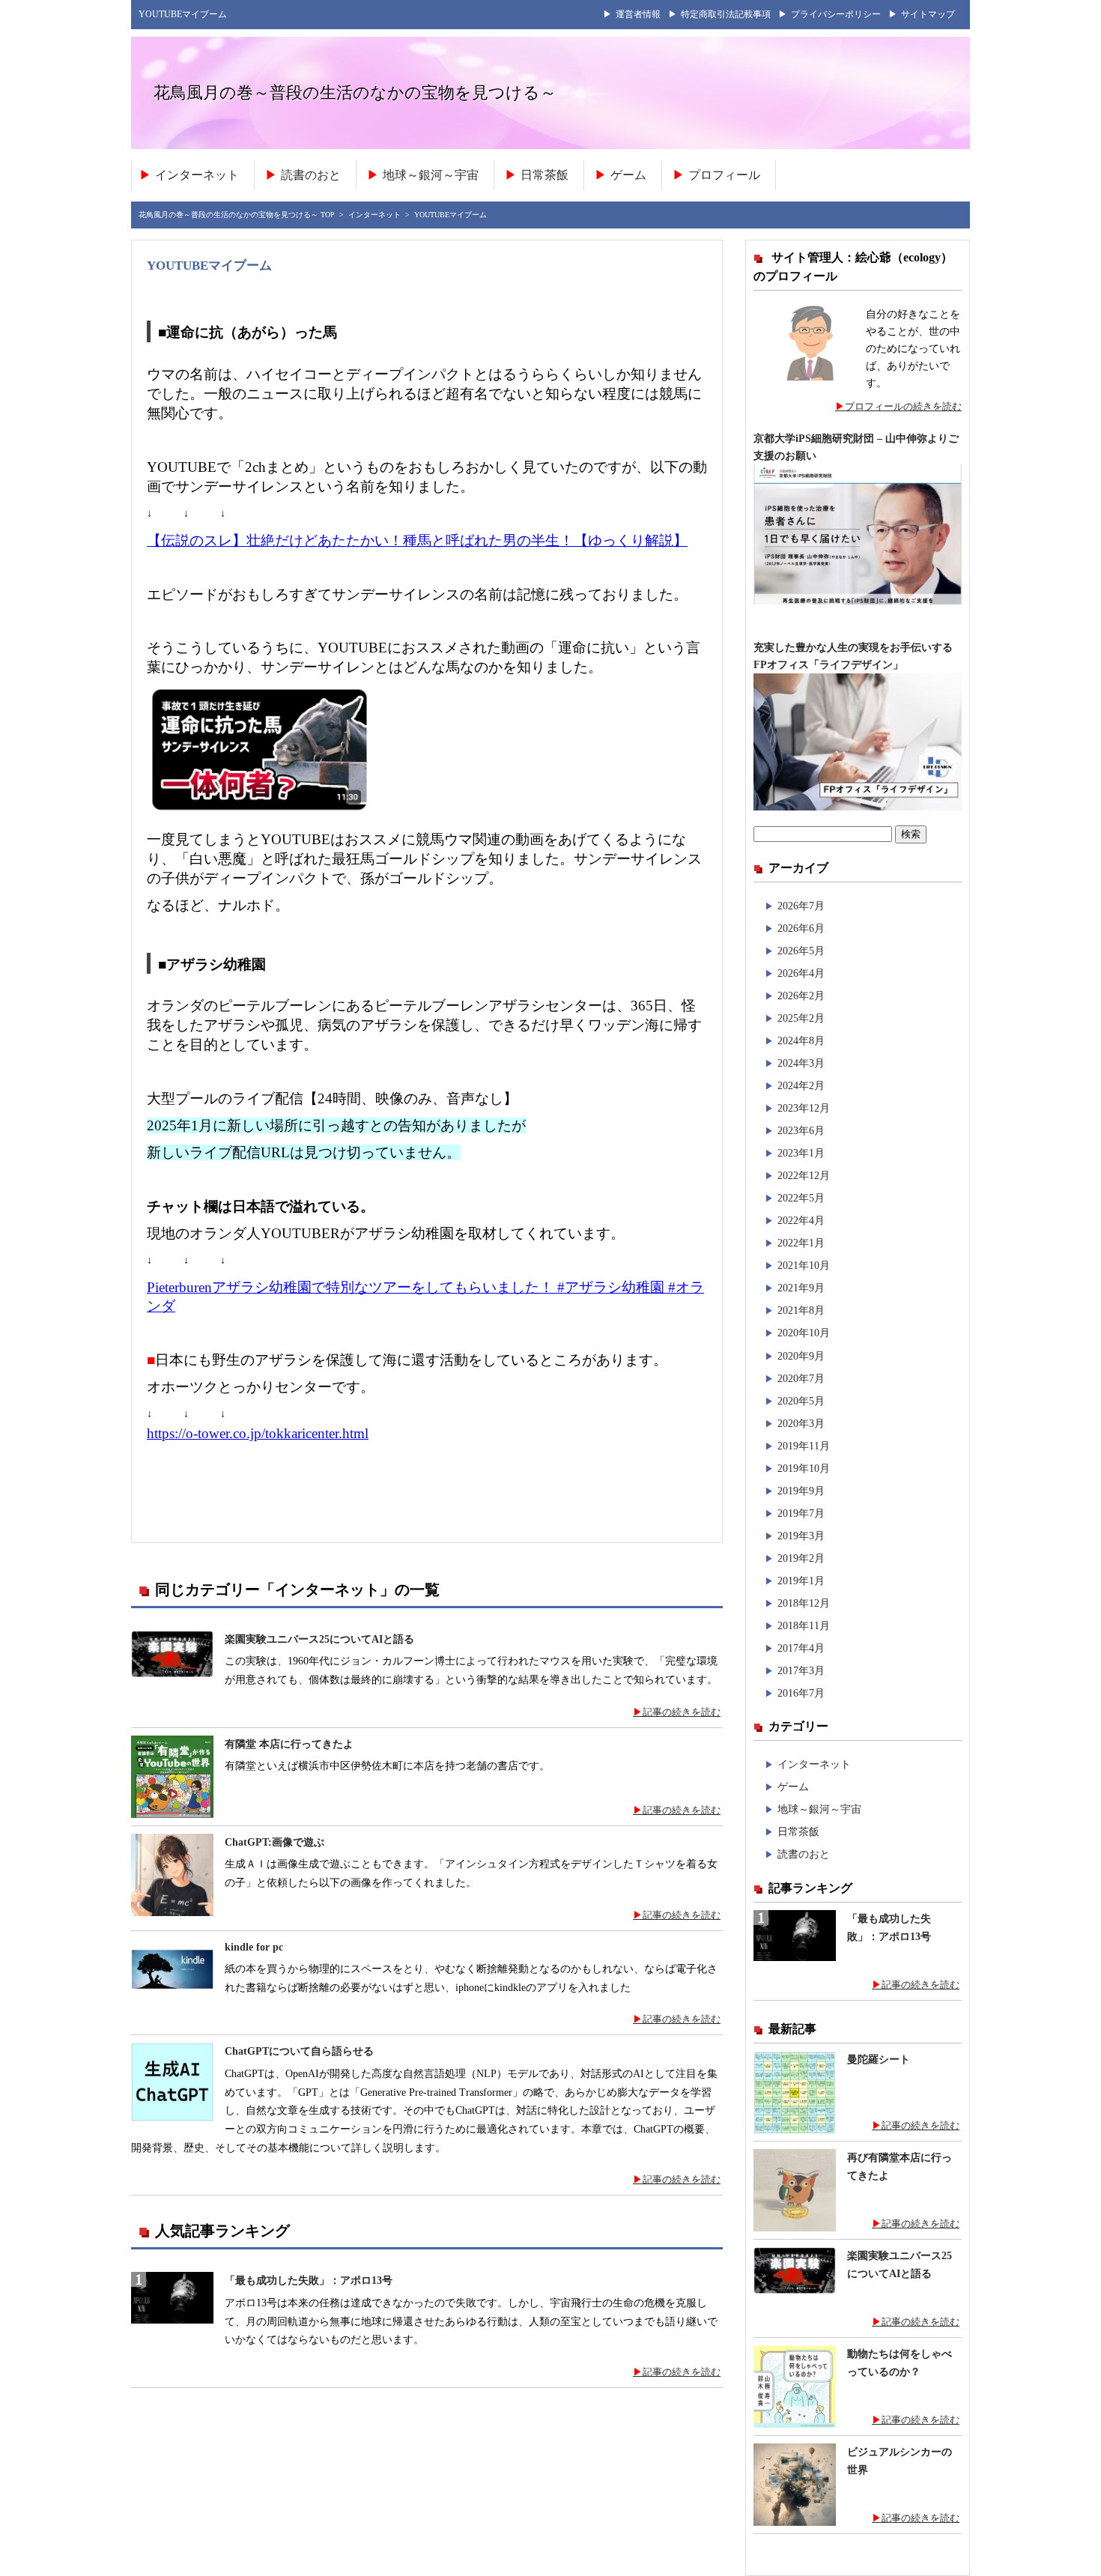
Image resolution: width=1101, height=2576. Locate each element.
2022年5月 (801, 1198)
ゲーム (628, 175)
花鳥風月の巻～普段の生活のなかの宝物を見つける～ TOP (237, 215)
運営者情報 (638, 14)
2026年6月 (801, 928)
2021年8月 (801, 1310)
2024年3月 (801, 1063)
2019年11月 (804, 1446)
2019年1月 (801, 1581)
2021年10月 (804, 1265)
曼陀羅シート (879, 2060)
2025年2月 (801, 1018)
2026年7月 (801, 906)
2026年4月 (801, 973)
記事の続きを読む (682, 1712)
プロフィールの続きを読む (903, 406)
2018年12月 (804, 1603)
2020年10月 (804, 1333)
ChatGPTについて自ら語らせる (299, 2051)
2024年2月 (801, 1085)
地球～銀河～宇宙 (431, 175)
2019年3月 (801, 1536)
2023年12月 (804, 1108)
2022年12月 (804, 1175)
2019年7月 (801, 1513)
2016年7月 (801, 1693)
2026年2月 (801, 995)
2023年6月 (801, 1130)
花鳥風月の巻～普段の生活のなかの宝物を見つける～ (355, 92)
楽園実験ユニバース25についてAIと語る (319, 1639)
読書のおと (311, 175)
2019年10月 (804, 1468)
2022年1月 (801, 1243)
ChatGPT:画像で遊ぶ (275, 1842)
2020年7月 (801, 1378)
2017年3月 (801, 1670)
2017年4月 (801, 1648)
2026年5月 (801, 951)
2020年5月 (801, 1401)
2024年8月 (801, 1040)
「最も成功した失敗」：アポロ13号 (309, 2280)
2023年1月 (801, 1153)
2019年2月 (801, 1558)
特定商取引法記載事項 (726, 14)
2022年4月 (801, 1220)
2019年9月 (801, 1491)
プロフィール (724, 175)
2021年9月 (801, 1288)
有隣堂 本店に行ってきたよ (289, 1744)
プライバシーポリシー (836, 14)
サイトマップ (928, 14)
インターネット (197, 175)
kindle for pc (254, 1947)
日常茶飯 (545, 175)
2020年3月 (801, 1423)
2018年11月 (804, 1625)
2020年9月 (801, 1356)
